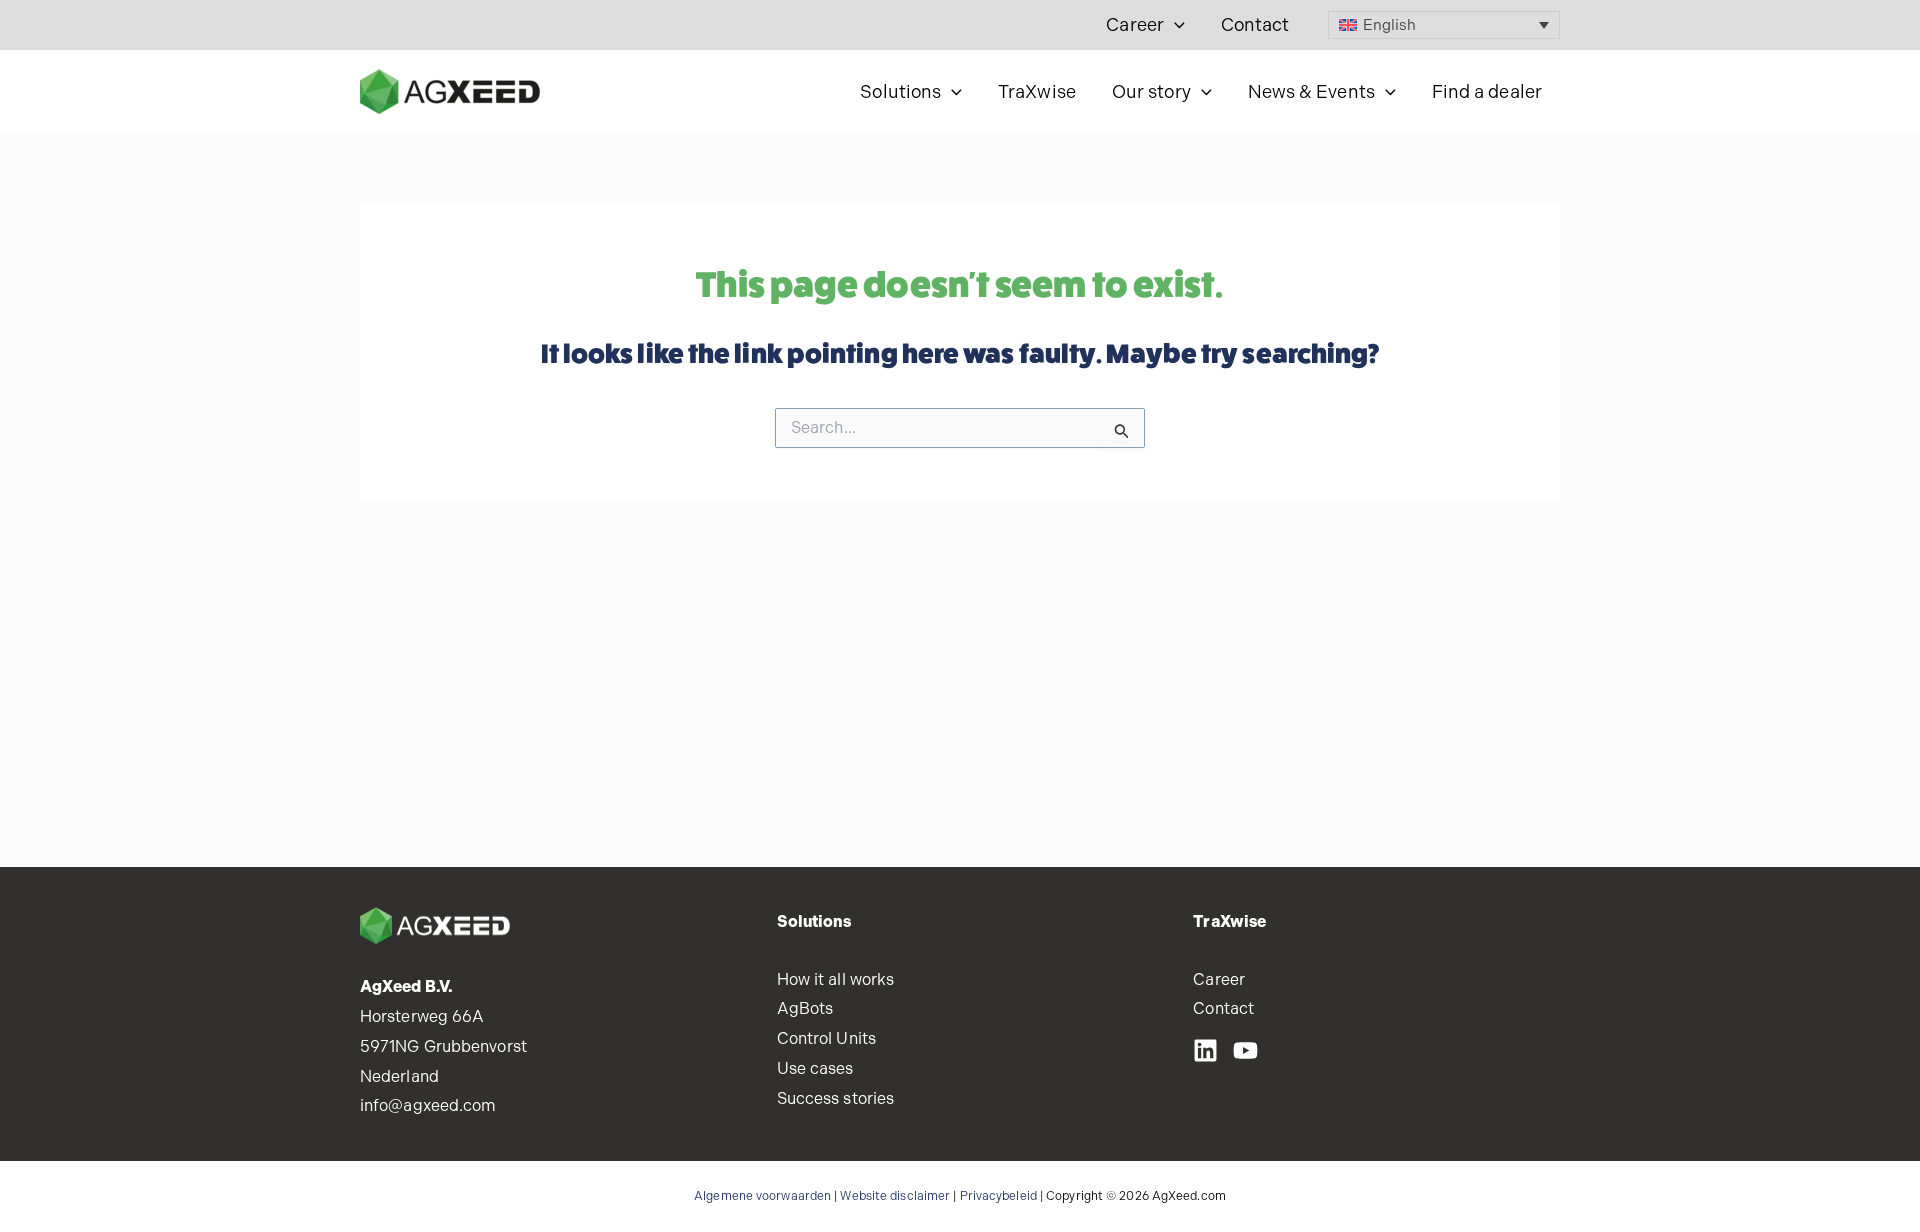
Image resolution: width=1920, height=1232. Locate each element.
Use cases (815, 1068)
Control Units (826, 1038)
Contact (1255, 24)
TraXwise (1037, 91)
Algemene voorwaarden (762, 1196)
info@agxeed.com (428, 1105)
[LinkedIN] (1205, 1050)
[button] (1174, 25)
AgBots (805, 1008)
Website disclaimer (895, 1196)
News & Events (1311, 91)
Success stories (836, 1098)
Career (1135, 24)
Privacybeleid (998, 1196)
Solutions (900, 91)
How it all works (836, 979)
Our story (1151, 91)
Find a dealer (1487, 91)
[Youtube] (1245, 1050)
